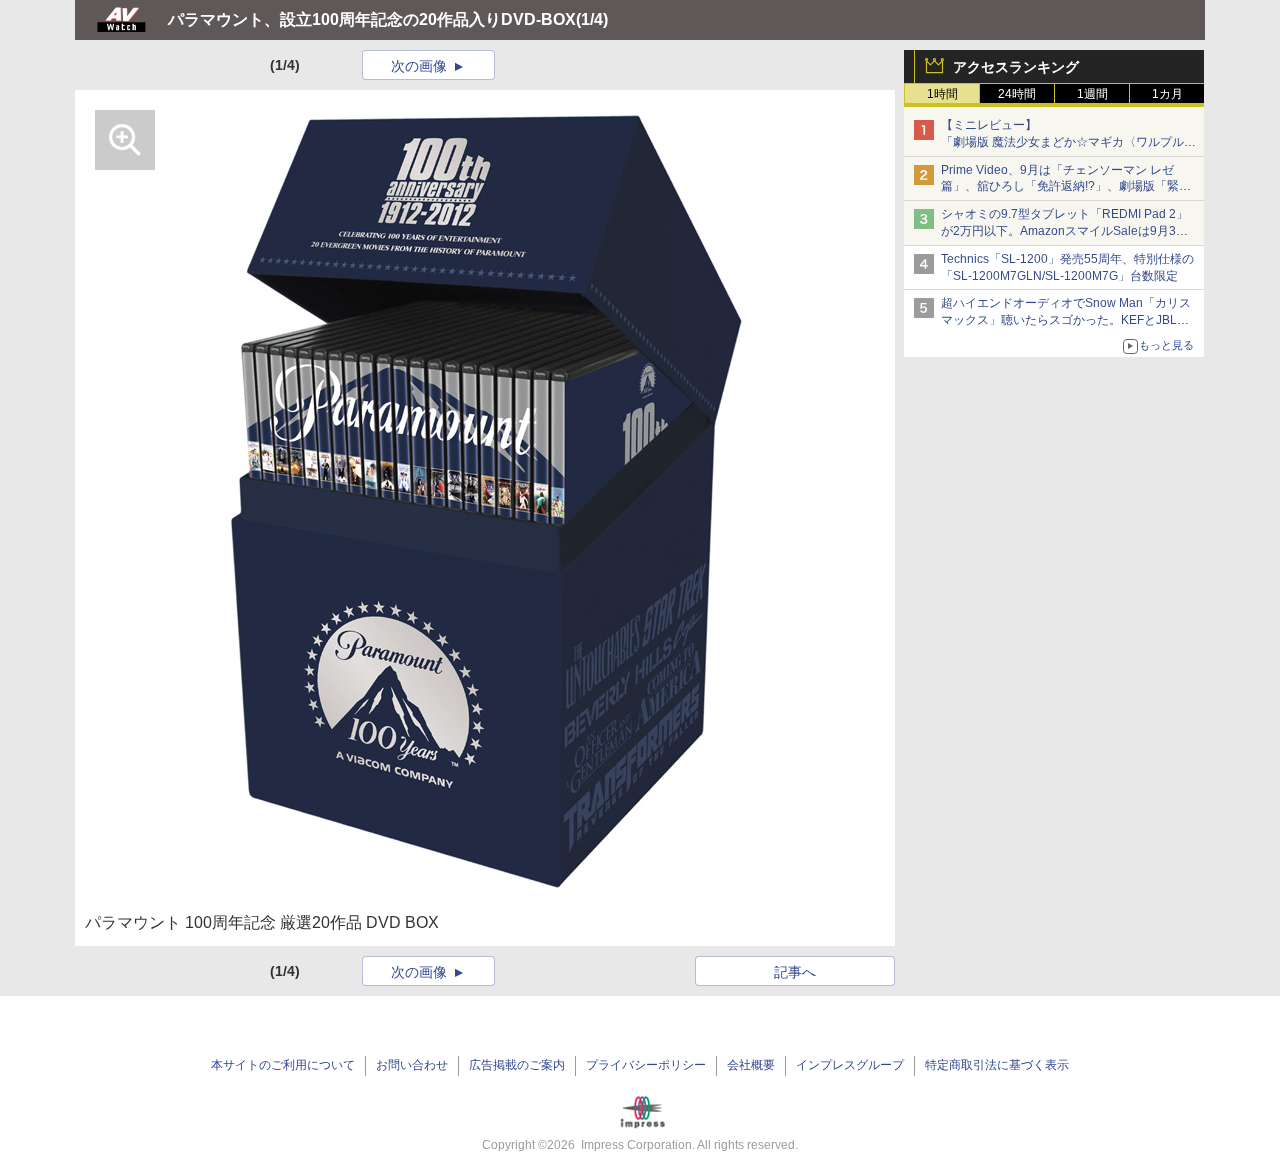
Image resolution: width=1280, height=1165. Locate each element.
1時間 (942, 94)
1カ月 (1167, 94)
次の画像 (419, 66)
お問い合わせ (412, 1065)
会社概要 (751, 1065)
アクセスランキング (1016, 67)
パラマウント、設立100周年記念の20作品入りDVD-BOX (372, 19)
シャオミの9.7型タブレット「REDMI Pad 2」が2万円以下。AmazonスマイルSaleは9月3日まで (1064, 231)
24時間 (1017, 94)
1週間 (1092, 94)
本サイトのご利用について (283, 1065)
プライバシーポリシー (646, 1065)
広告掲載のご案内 (517, 1065)
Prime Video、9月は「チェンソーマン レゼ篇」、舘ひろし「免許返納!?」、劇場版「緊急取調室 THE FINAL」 (1066, 187)
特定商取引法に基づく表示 (997, 1065)
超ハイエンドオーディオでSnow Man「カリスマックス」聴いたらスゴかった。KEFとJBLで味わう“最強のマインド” (1066, 320)
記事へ (795, 972)
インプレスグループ (850, 1065)
